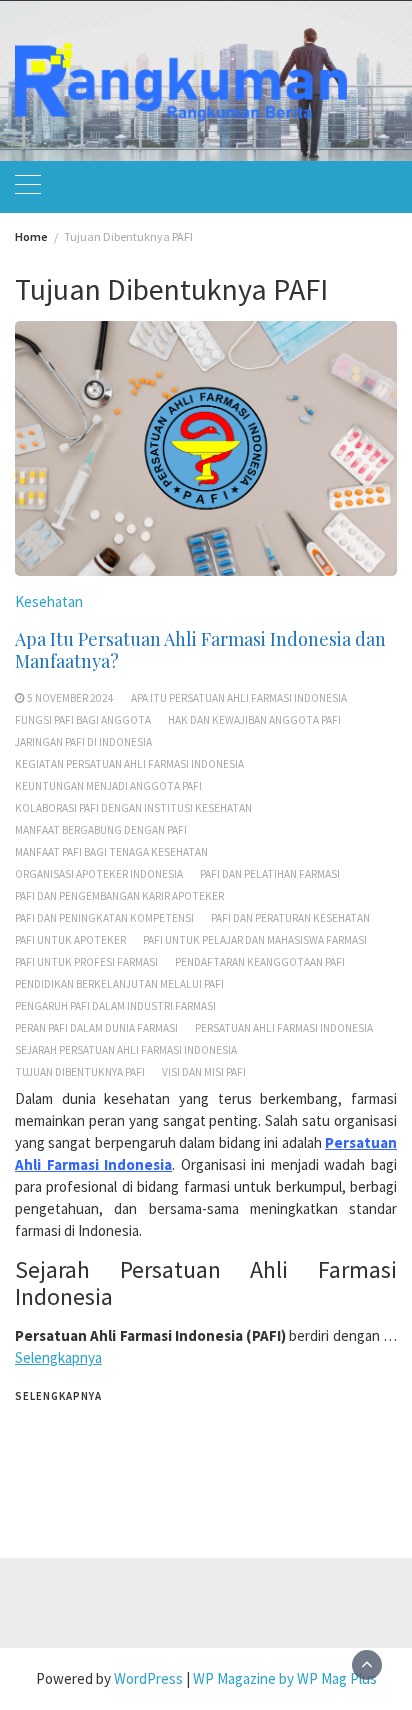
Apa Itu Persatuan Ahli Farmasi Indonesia (239, 698)
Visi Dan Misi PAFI (204, 1072)
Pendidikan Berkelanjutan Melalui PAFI (119, 984)
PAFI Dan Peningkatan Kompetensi (104, 918)
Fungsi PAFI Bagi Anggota (83, 720)
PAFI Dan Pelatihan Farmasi (270, 874)
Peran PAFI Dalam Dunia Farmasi (96, 1028)
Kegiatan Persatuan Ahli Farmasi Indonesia (129, 764)
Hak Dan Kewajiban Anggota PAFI (254, 720)
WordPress (148, 1678)
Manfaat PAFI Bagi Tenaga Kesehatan (111, 852)
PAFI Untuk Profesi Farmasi (86, 962)
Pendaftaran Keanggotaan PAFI (260, 962)
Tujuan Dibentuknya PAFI (80, 1072)
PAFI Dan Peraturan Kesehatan (290, 918)
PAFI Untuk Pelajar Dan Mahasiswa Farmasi (255, 940)
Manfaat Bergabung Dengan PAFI (101, 830)
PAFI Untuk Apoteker (70, 940)
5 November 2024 (70, 698)
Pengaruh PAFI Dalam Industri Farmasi (115, 1006)
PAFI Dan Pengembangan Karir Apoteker (119, 896)
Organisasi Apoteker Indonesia (99, 874)
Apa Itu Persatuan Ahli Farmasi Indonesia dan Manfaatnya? (200, 650)
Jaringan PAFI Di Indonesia (83, 742)
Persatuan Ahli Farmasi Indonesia (284, 1028)
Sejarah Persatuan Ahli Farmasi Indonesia (126, 1050)
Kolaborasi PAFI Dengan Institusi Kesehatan (133, 808)
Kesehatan (49, 601)
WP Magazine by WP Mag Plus (285, 1678)
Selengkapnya (58, 1357)
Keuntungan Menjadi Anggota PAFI (108, 786)
